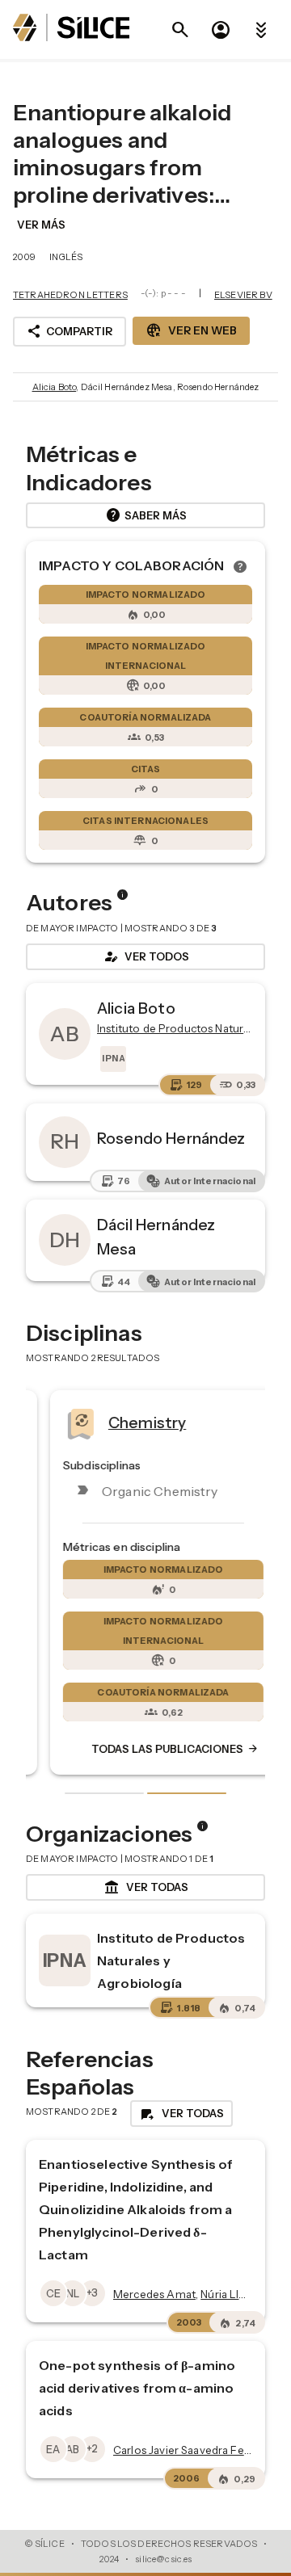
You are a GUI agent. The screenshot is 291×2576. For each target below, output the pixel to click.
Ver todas (146, 1888)
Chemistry (129, 1422)
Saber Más (146, 515)
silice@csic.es (163, 2559)
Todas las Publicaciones (158, 1749)
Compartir (70, 331)
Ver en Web (191, 330)
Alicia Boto (55, 387)
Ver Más (41, 225)
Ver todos (145, 956)
